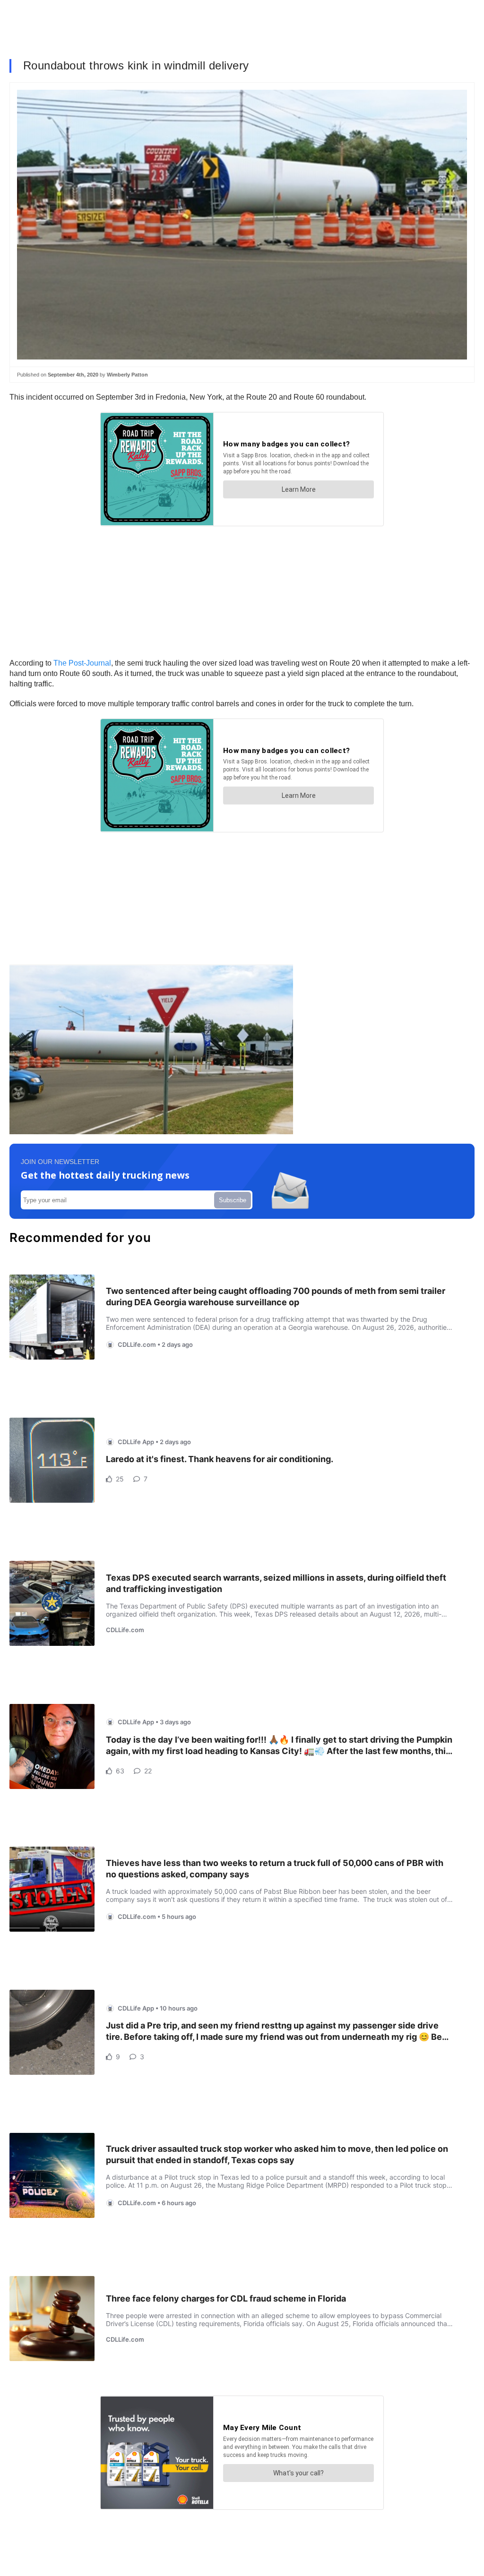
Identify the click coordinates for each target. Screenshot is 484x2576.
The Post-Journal (82, 663)
